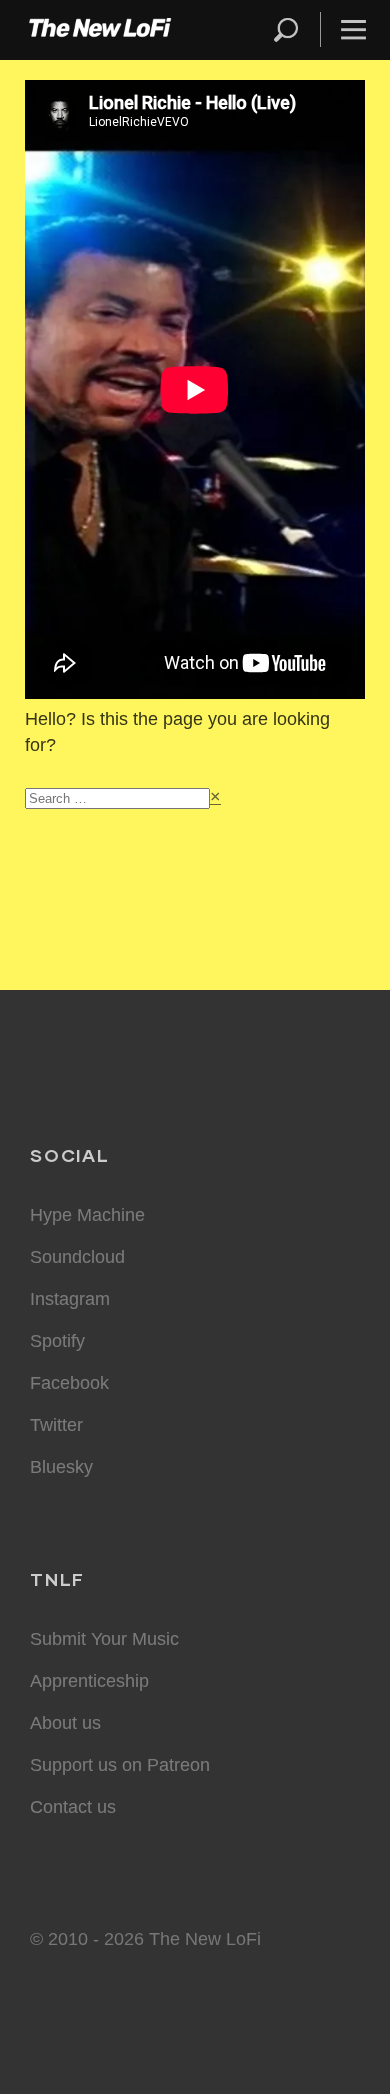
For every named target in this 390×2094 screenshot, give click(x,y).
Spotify (57, 1341)
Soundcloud (77, 1257)
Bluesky (61, 1467)
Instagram (70, 1299)
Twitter (56, 1425)
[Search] (295, 29)
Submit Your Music (104, 1639)
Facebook (69, 1383)
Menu (353, 29)
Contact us (73, 1807)
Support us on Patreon (120, 1765)
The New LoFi (100, 30)
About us (65, 1723)
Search (287, 29)
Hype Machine (87, 1215)
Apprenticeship (89, 1681)
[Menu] (345, 29)
